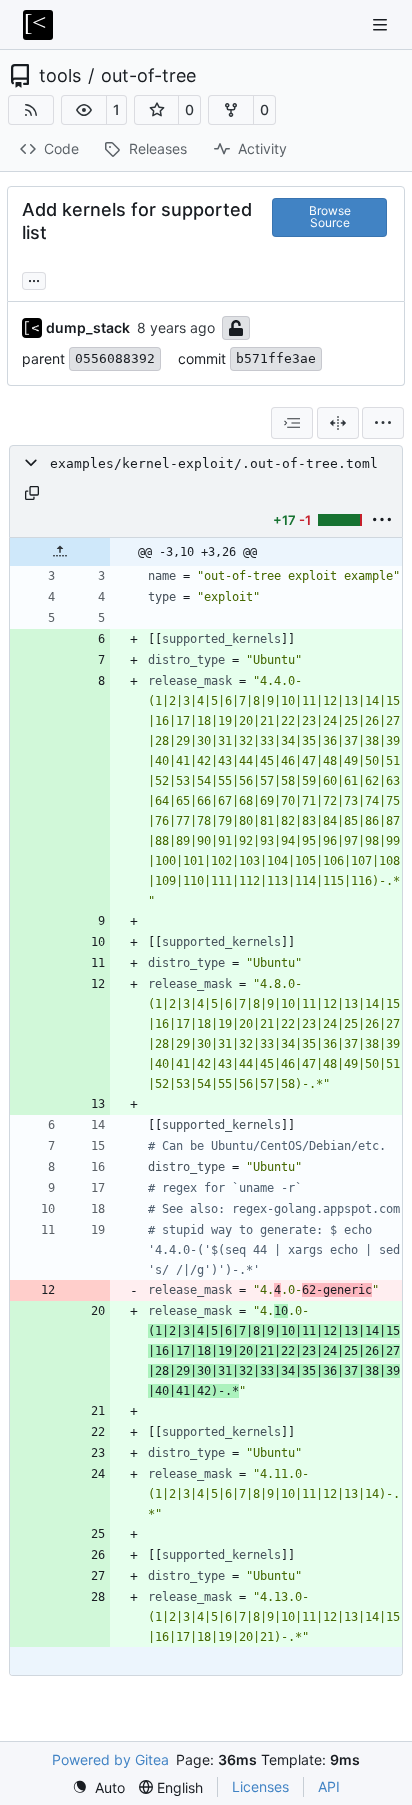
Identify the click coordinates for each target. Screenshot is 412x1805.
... (34, 278)
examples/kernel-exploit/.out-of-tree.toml (214, 463)
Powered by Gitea (110, 1759)
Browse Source (330, 216)
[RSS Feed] (31, 110)
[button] (84, 110)
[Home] (38, 25)
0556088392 (115, 358)
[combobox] (292, 423)
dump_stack (88, 327)
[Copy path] (32, 493)
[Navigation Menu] (382, 24)
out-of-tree (148, 76)
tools (60, 76)
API (329, 1786)
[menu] (383, 423)
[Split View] (338, 423)
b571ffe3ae (276, 358)
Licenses (260, 1786)
